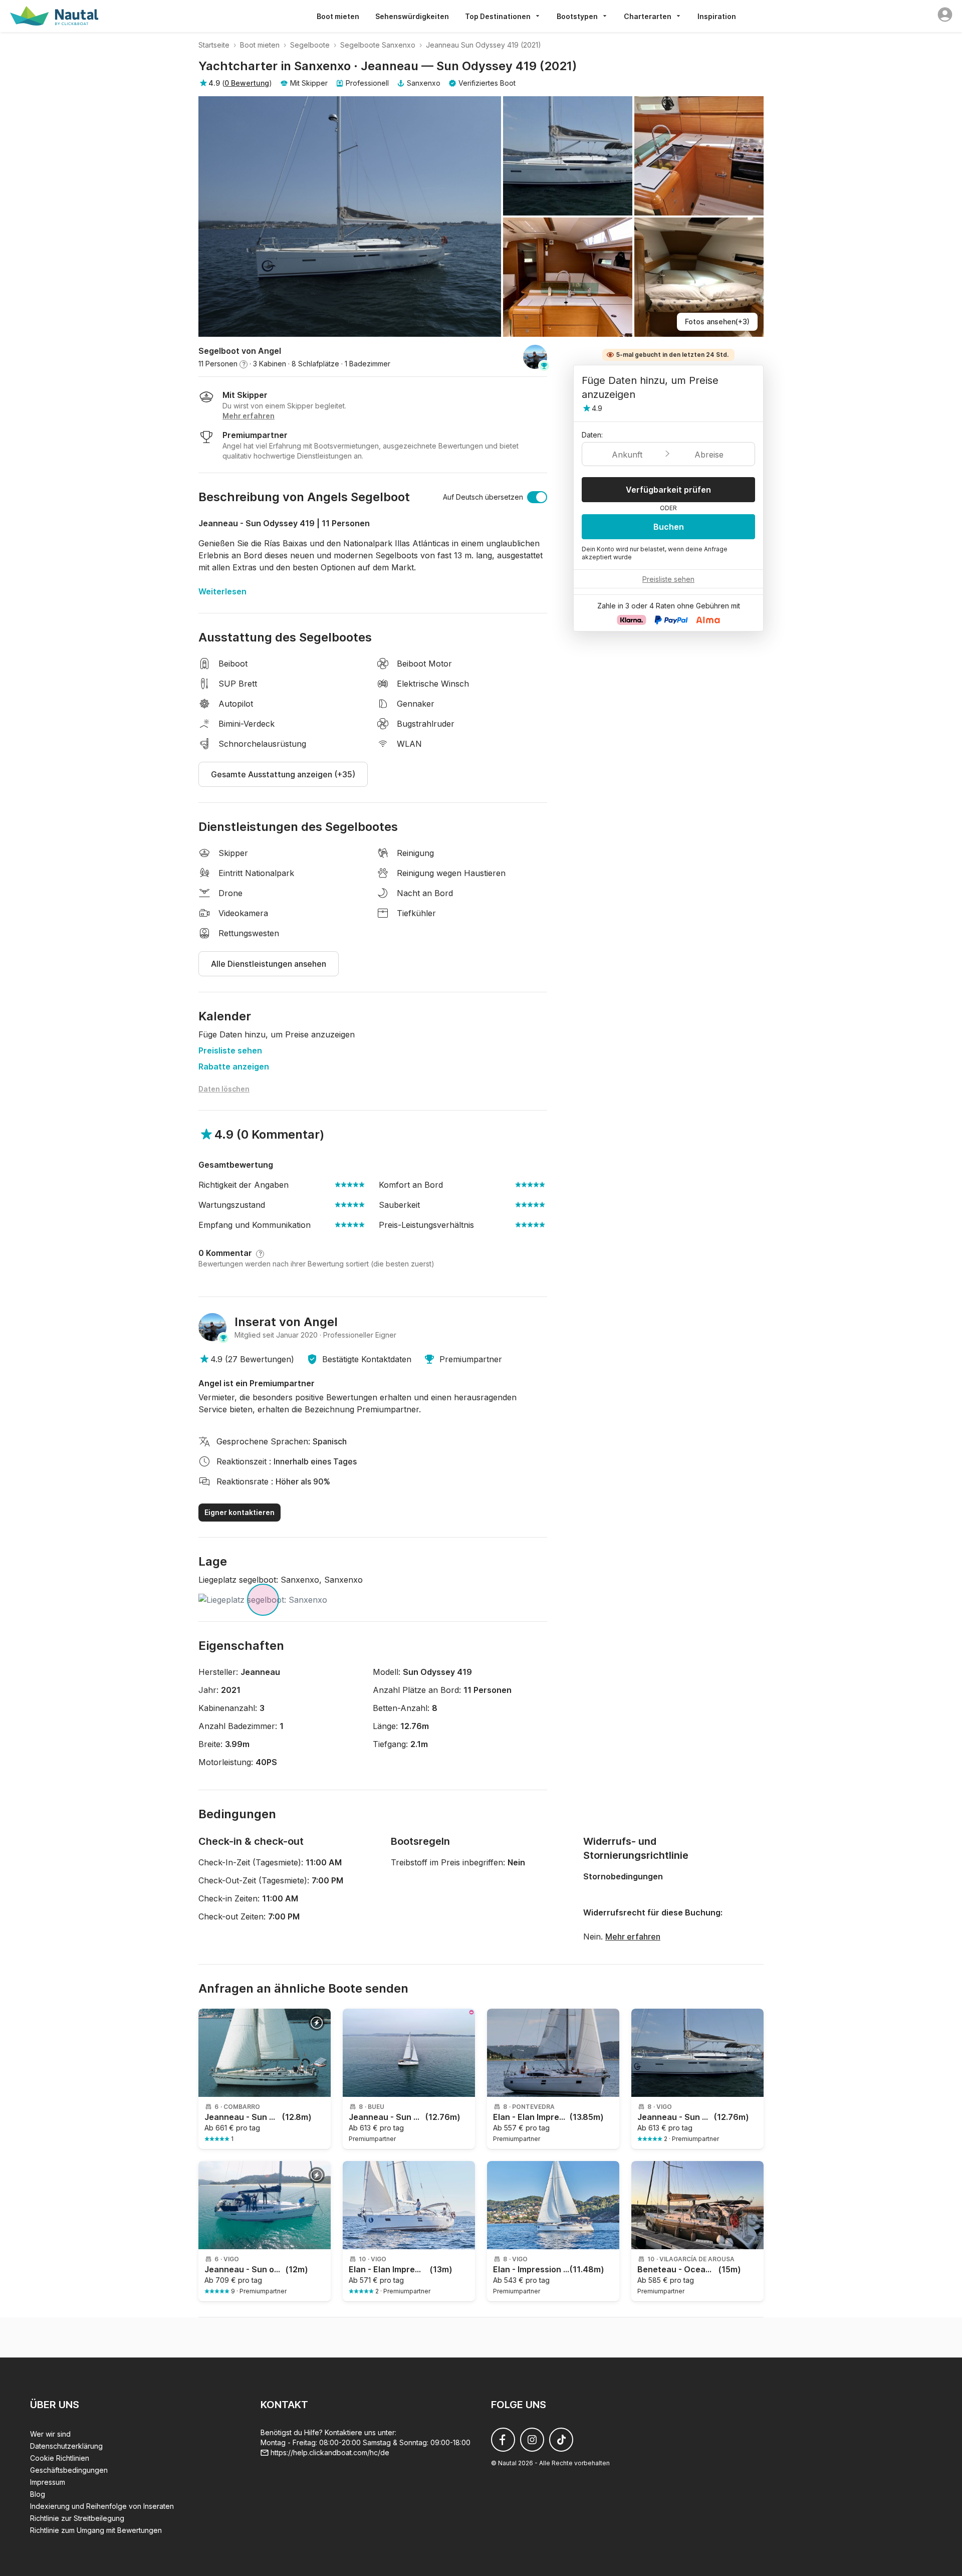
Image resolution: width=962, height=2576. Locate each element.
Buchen (669, 527)
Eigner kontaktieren (239, 1512)
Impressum (48, 2482)
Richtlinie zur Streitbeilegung (77, 2518)
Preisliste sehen (230, 1050)
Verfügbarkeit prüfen (668, 490)
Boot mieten (338, 16)
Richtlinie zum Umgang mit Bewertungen (96, 2530)
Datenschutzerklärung (66, 2446)
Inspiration (717, 16)
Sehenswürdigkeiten (412, 16)
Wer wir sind (50, 2434)
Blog (38, 2494)
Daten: (592, 435)
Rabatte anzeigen (234, 1066)
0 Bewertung (247, 83)
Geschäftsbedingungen (69, 2470)
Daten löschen (224, 1089)
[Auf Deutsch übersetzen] (537, 497)
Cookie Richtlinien (60, 2458)
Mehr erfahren (633, 1937)
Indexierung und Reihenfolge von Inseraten (102, 2506)
